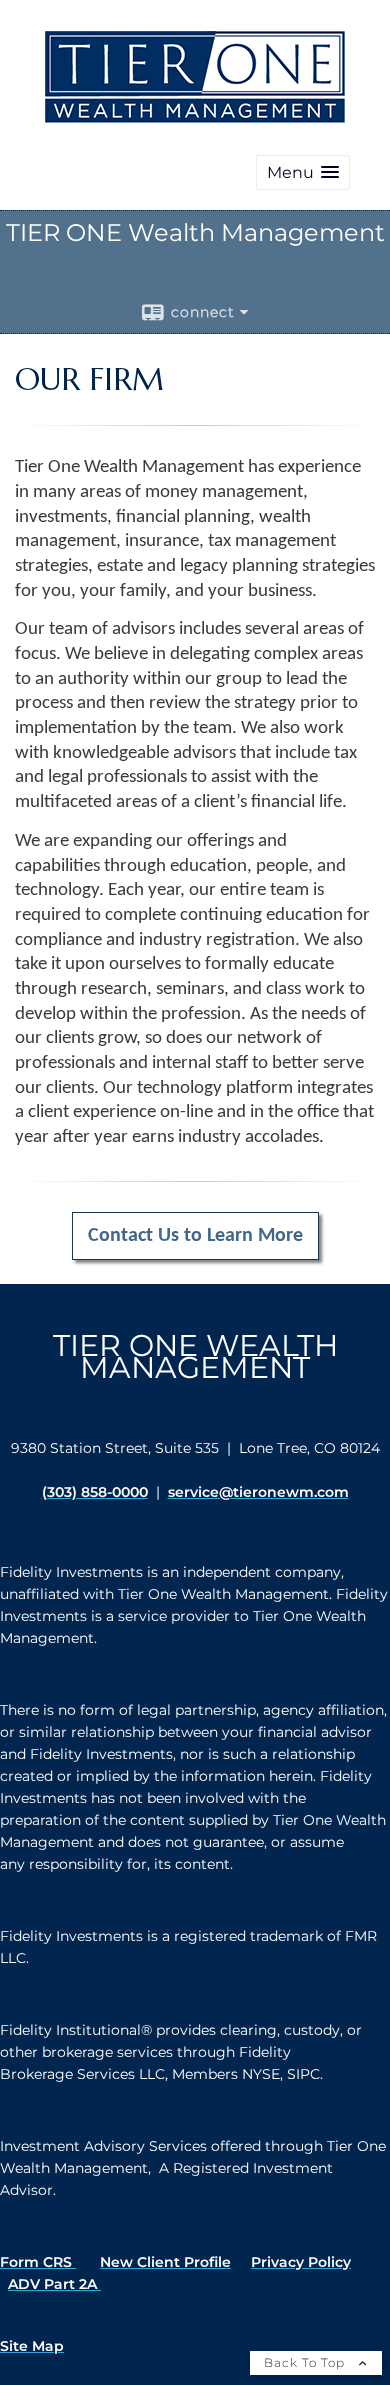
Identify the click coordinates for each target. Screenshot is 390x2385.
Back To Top (306, 2362)
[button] (303, 172)
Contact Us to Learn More (195, 1236)
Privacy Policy (301, 2262)
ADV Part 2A (54, 2284)
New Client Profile (165, 2262)
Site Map (32, 2346)
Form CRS (38, 2262)
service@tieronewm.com (258, 1492)
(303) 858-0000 (95, 1492)
